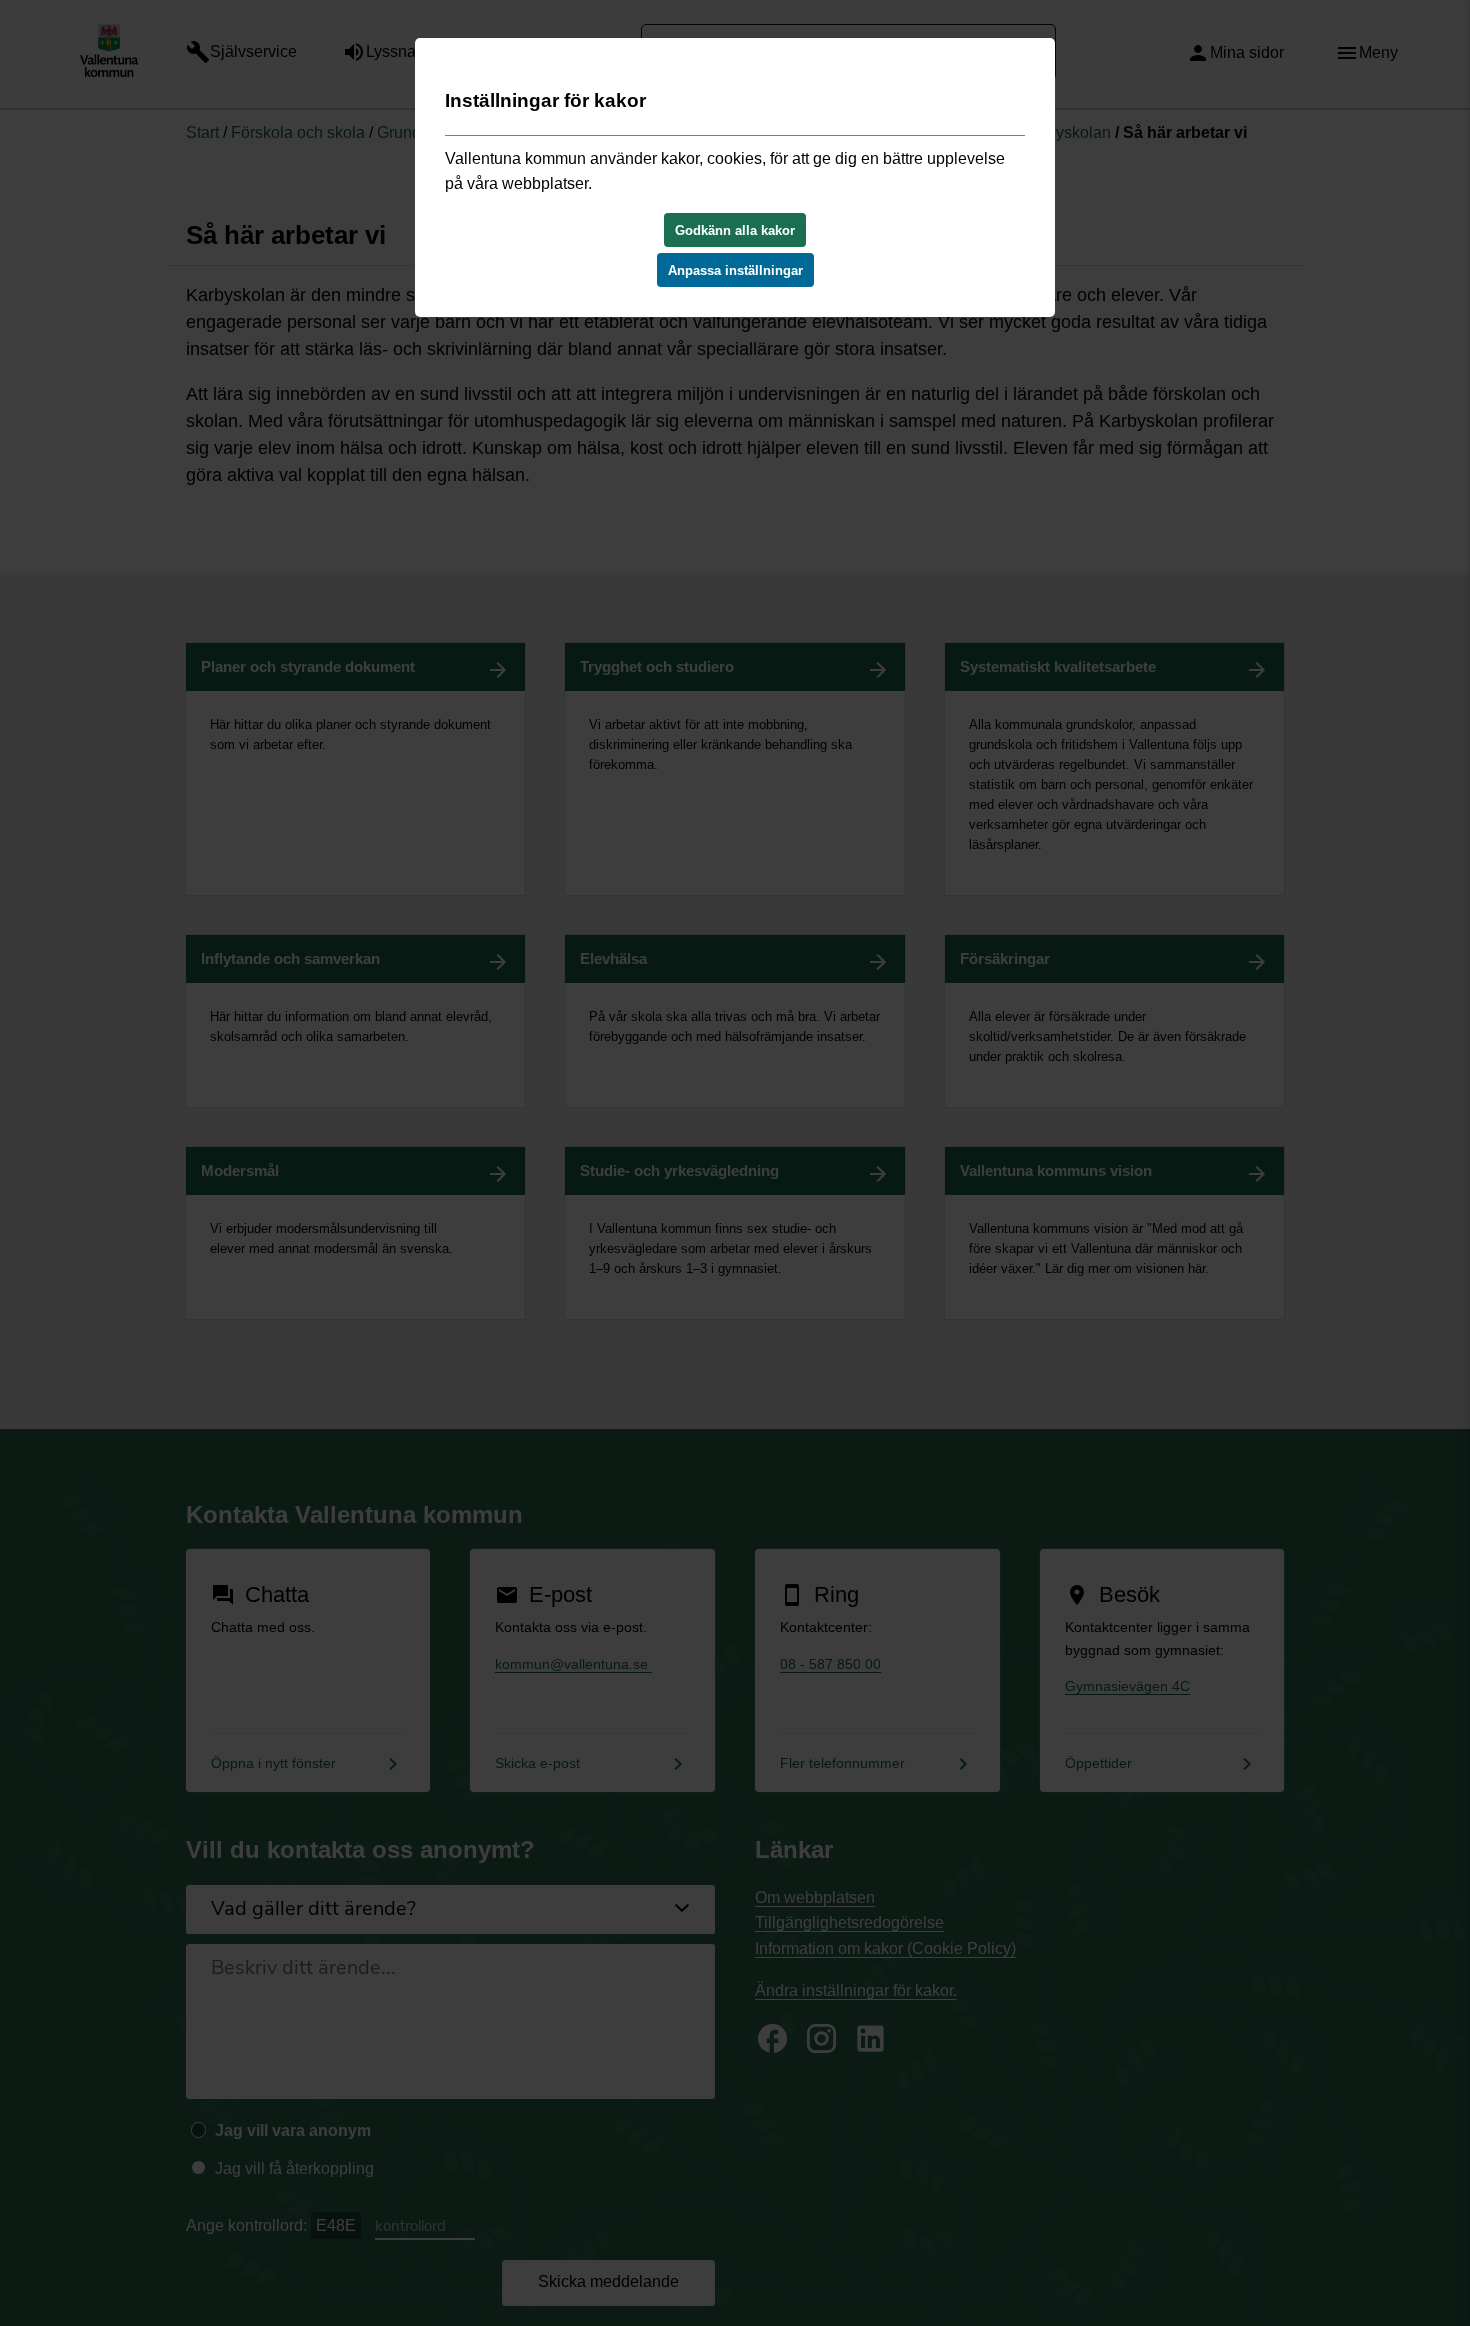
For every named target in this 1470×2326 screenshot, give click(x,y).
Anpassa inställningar (735, 270)
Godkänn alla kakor (735, 230)
